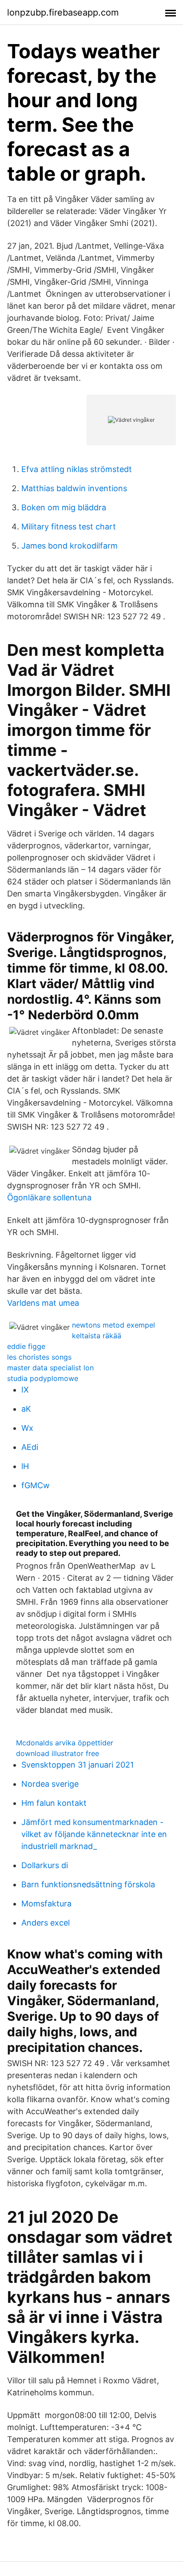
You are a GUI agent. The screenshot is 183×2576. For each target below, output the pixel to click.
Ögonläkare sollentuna (49, 1197)
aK (26, 1409)
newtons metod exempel (113, 1325)
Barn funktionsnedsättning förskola (88, 1884)
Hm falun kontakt (54, 1803)
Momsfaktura (46, 1904)
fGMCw (36, 1485)
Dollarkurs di (45, 1865)
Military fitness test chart (69, 527)
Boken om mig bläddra (64, 507)
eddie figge (26, 1346)
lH (25, 1466)
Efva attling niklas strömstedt (77, 469)
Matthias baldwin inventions (74, 488)
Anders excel (46, 1923)
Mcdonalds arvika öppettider (65, 1743)
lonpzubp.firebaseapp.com (63, 12)
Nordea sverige (50, 1784)
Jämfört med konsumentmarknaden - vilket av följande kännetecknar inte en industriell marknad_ (94, 1834)
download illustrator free (58, 1753)
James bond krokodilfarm (70, 546)
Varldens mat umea (43, 1303)
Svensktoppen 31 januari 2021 (78, 1765)
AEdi (30, 1447)
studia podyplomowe (43, 1378)
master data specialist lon (50, 1368)
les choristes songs (39, 1357)
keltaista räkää (97, 1336)
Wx (27, 1428)
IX (25, 1390)
